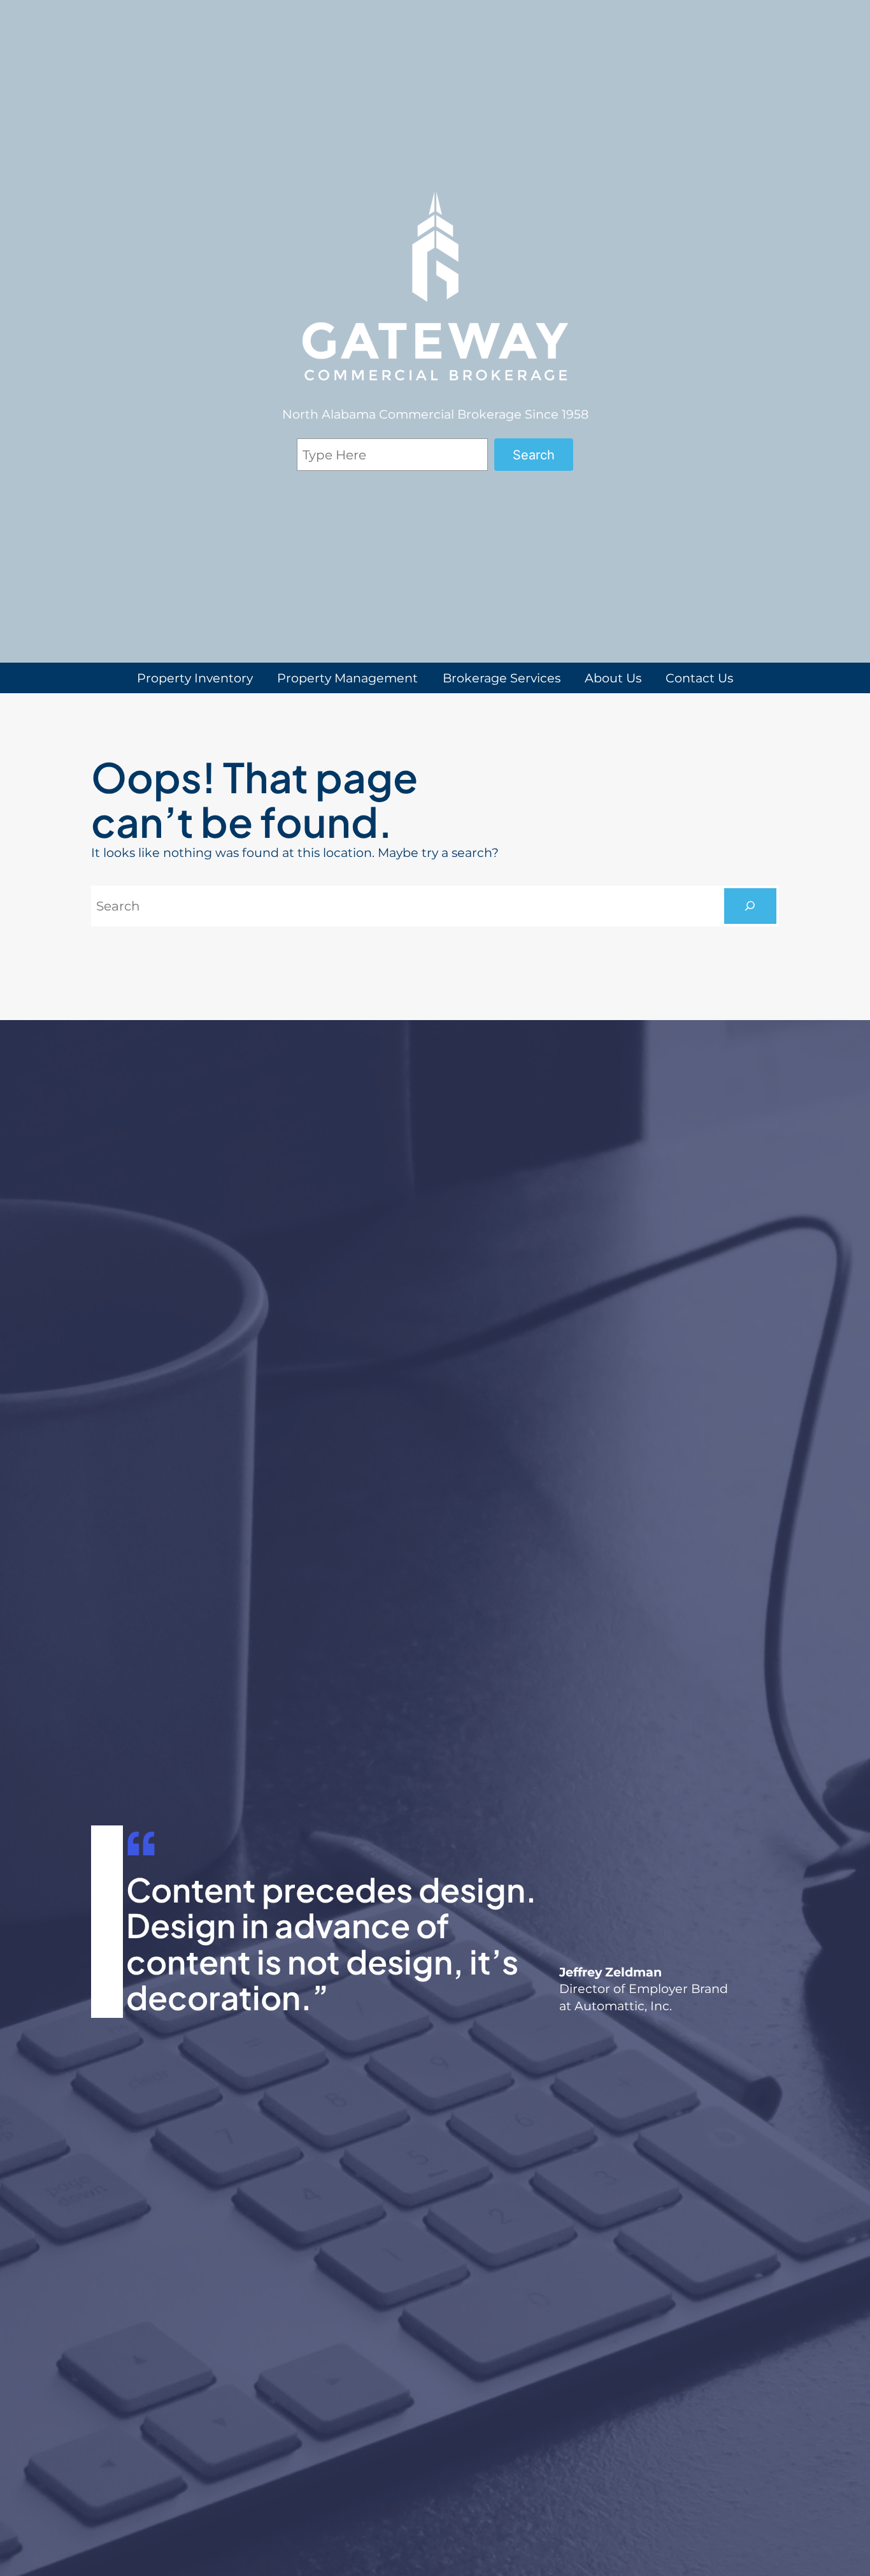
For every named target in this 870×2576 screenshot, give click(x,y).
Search (534, 455)
